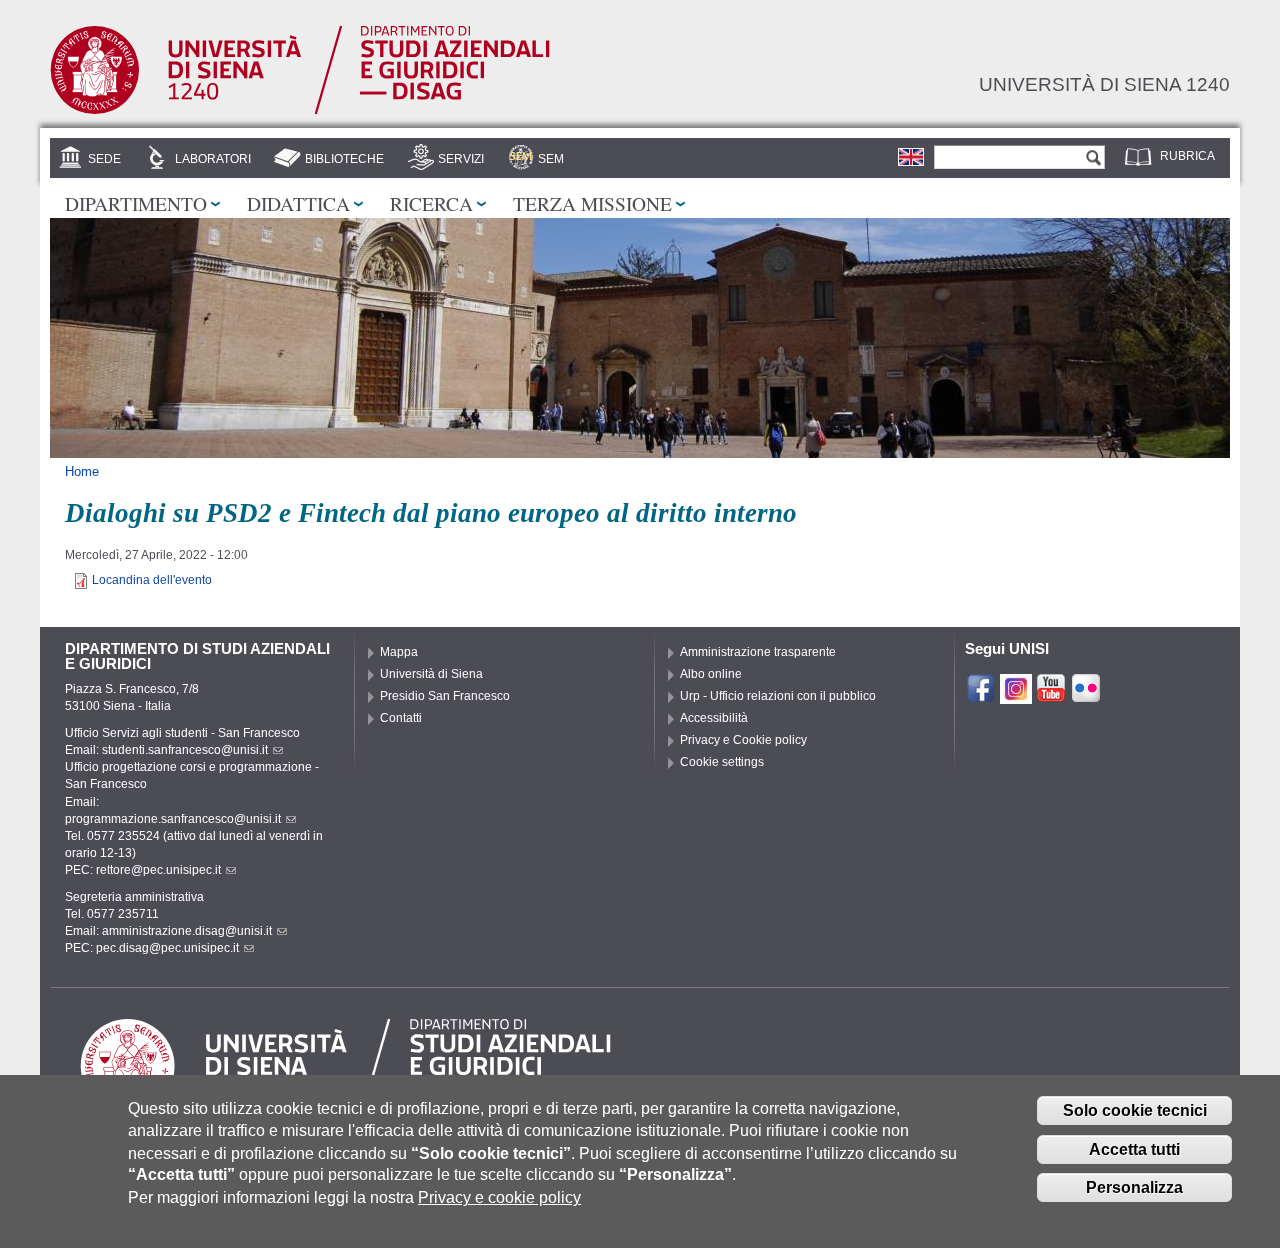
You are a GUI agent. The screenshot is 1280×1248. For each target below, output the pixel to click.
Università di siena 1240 (1104, 84)
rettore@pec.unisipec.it (158, 870)
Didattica (298, 203)
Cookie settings (722, 762)
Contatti (401, 718)
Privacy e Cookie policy (743, 740)
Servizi (461, 159)
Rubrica (1187, 156)
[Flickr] (1086, 695)
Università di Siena (431, 674)
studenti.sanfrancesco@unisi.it (185, 750)
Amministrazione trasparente (758, 652)
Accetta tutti (1134, 1149)
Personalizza (1134, 1187)
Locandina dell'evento (152, 580)
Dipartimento (136, 203)
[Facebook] (981, 695)
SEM (551, 159)
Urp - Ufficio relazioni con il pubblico (778, 696)
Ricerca (431, 203)
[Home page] (300, 111)
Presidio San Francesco (445, 696)
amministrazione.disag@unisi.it (187, 931)
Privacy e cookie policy (499, 1197)
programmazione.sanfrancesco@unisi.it (173, 819)
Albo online (711, 674)
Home (82, 471)
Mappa (399, 652)
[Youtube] (1051, 695)
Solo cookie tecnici (1135, 1110)
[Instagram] (1016, 695)
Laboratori (213, 159)
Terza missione (592, 203)
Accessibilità (714, 718)
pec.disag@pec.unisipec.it (167, 948)
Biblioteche (344, 159)
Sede (104, 159)
